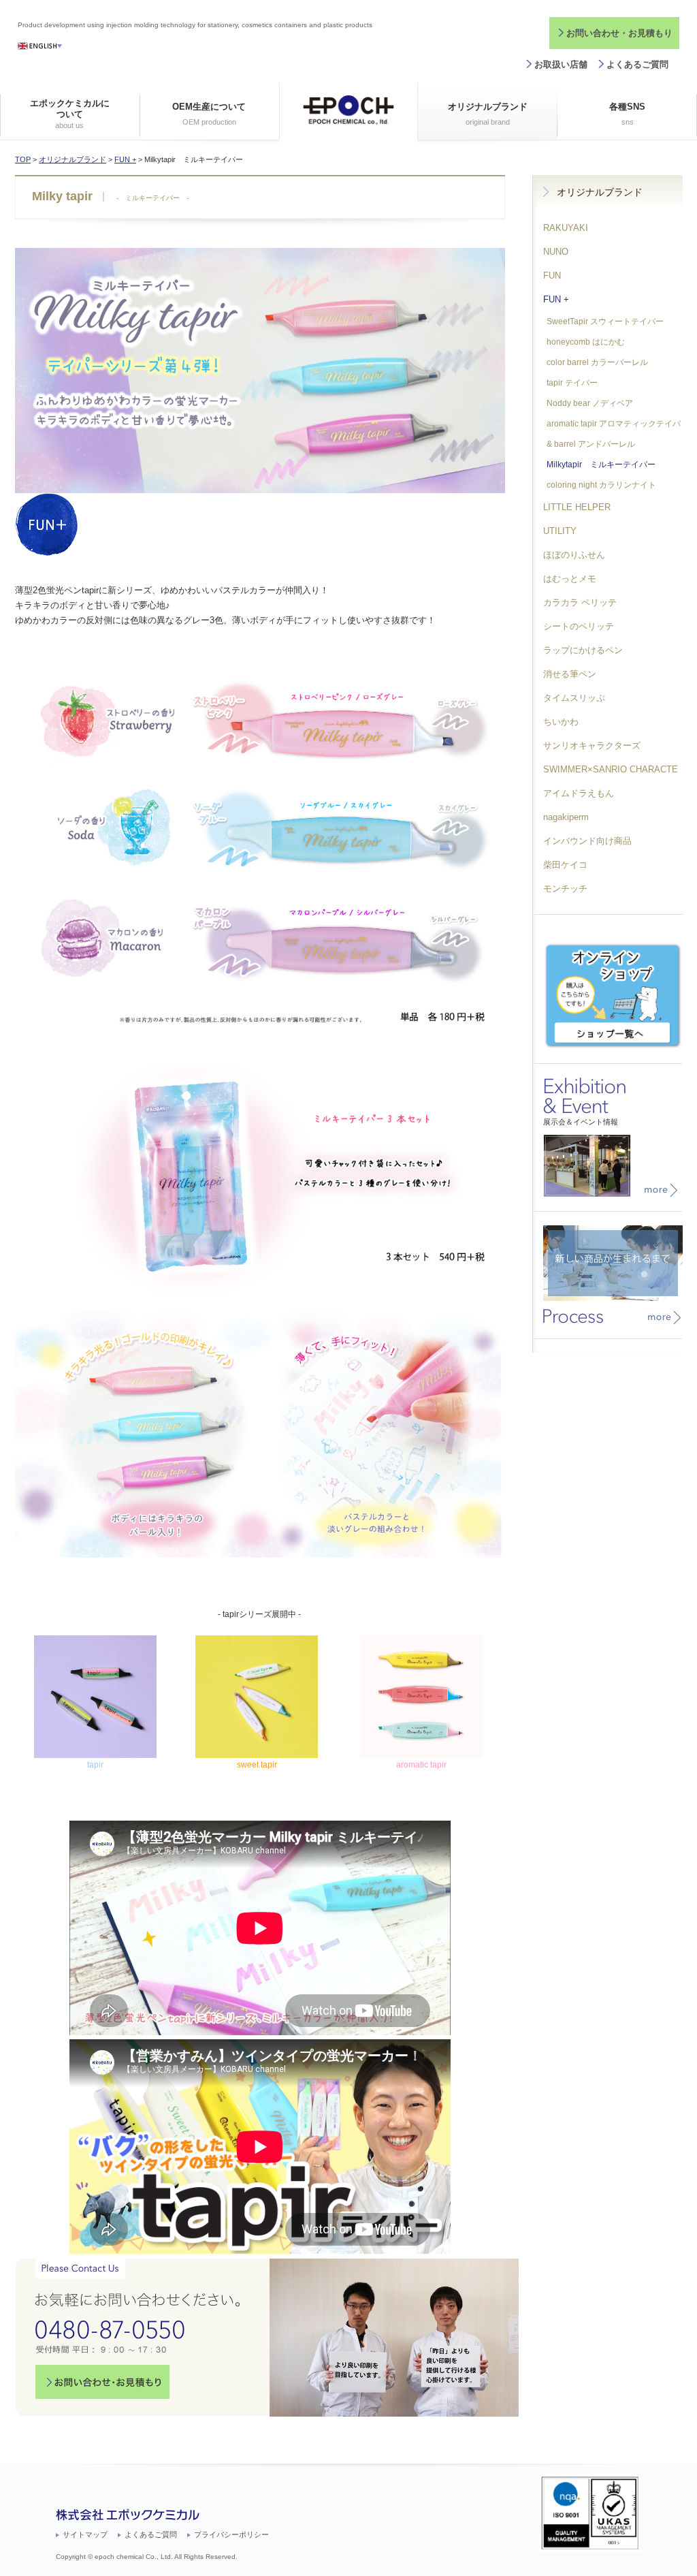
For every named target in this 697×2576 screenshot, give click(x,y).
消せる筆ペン (570, 674)
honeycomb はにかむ (586, 342)
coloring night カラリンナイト (601, 485)
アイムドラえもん (579, 793)
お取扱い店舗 (561, 64)
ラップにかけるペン (583, 650)
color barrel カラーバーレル (597, 362)
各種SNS (627, 114)
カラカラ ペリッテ (580, 602)
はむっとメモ (570, 579)
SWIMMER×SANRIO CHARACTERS (605, 773)
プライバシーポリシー (231, 2534)
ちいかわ (561, 722)
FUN (552, 276)
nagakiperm (566, 817)
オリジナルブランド (488, 114)
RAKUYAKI (566, 228)
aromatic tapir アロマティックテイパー (607, 426)
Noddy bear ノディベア (590, 403)
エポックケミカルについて (70, 113)
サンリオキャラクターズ (592, 745)
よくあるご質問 (637, 64)
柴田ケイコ (565, 865)
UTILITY (560, 531)
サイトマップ (85, 2534)
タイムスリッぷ (574, 698)
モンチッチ (565, 889)
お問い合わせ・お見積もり (619, 33)
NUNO (556, 252)
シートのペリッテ (579, 626)
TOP (23, 159)
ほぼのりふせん (574, 555)
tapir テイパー (572, 383)
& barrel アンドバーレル (591, 444)
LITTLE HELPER (577, 507)
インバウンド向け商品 (587, 841)
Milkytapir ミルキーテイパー (601, 465)
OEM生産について (209, 114)
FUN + (125, 159)
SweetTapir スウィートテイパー (605, 321)
